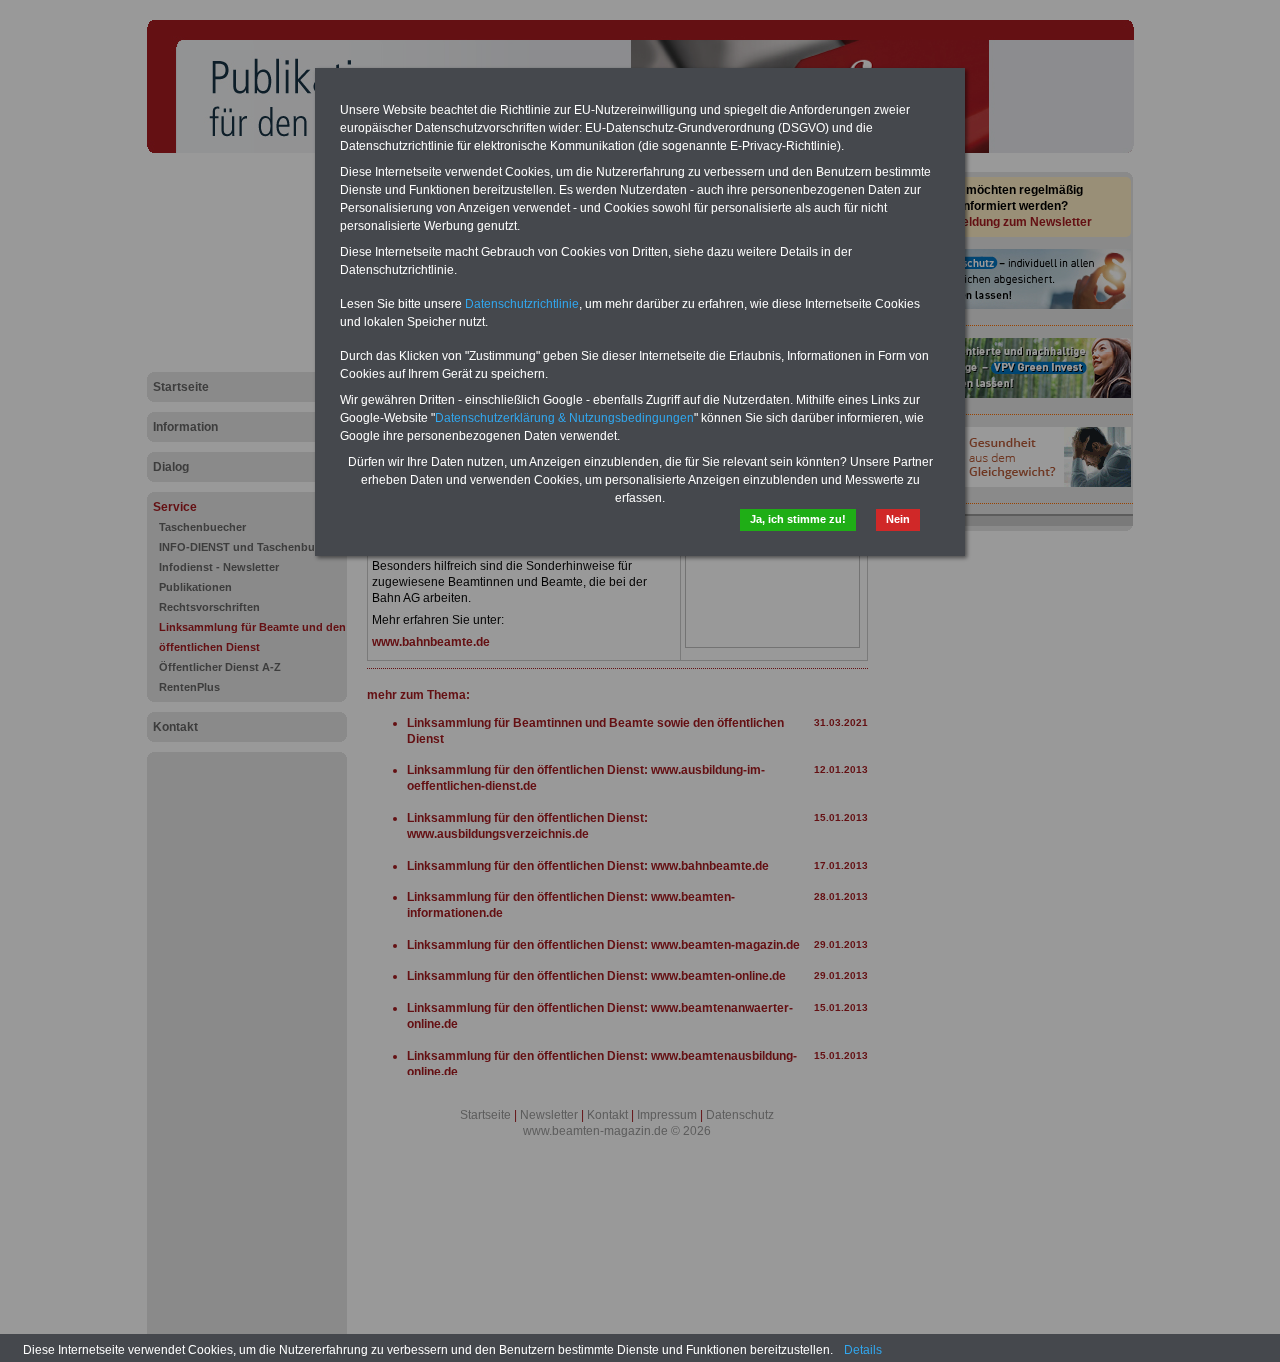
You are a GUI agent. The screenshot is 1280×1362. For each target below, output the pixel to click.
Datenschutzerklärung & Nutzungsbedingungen (564, 418)
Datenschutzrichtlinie (522, 304)
